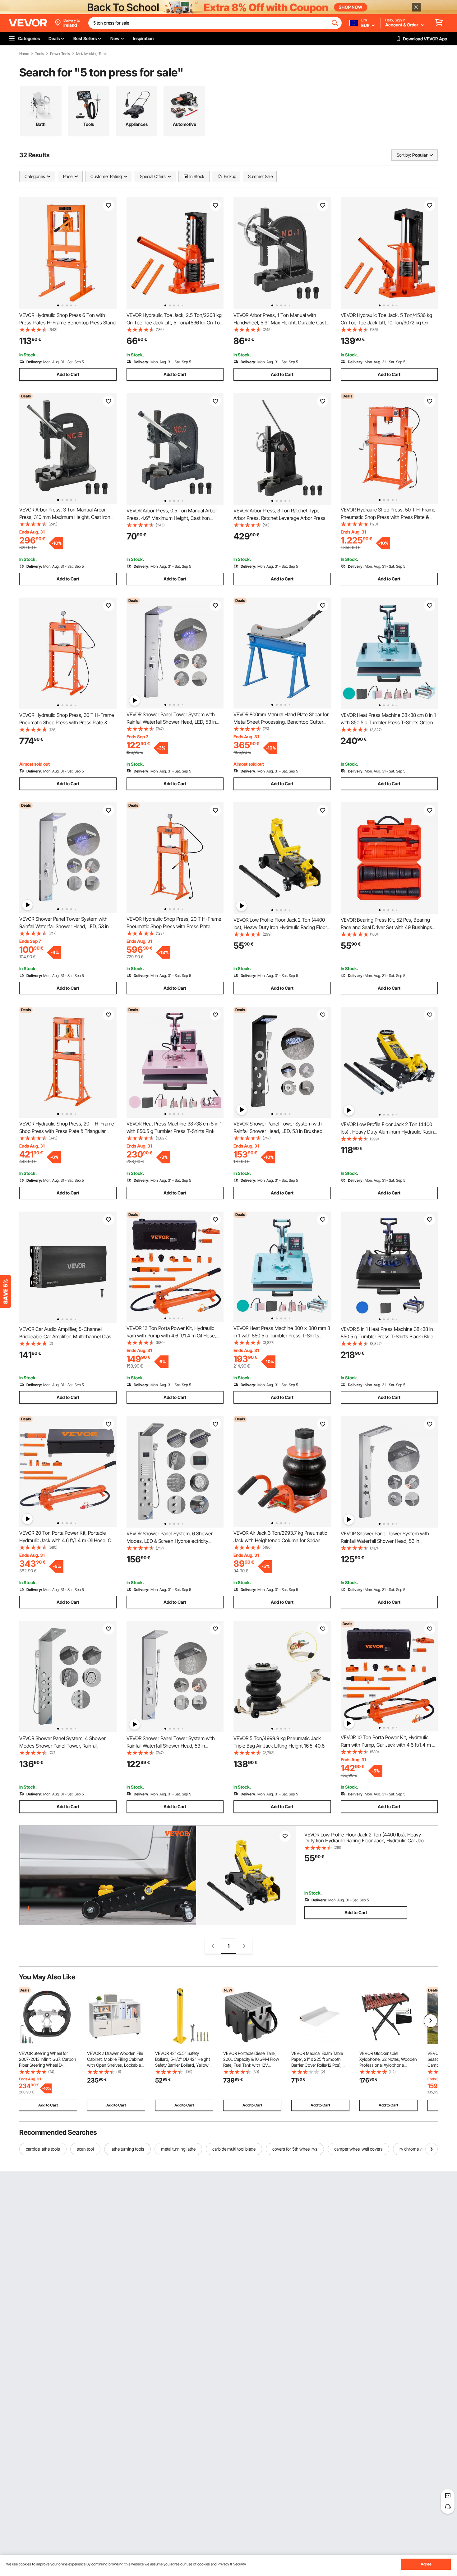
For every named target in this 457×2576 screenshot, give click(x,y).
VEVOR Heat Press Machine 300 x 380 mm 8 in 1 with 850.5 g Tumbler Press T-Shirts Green (282, 1336)
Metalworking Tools (92, 54)
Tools (39, 54)
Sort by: (404, 155)
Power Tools (60, 54)
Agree (426, 2564)
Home (24, 54)
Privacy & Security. (232, 2564)
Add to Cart (68, 374)
